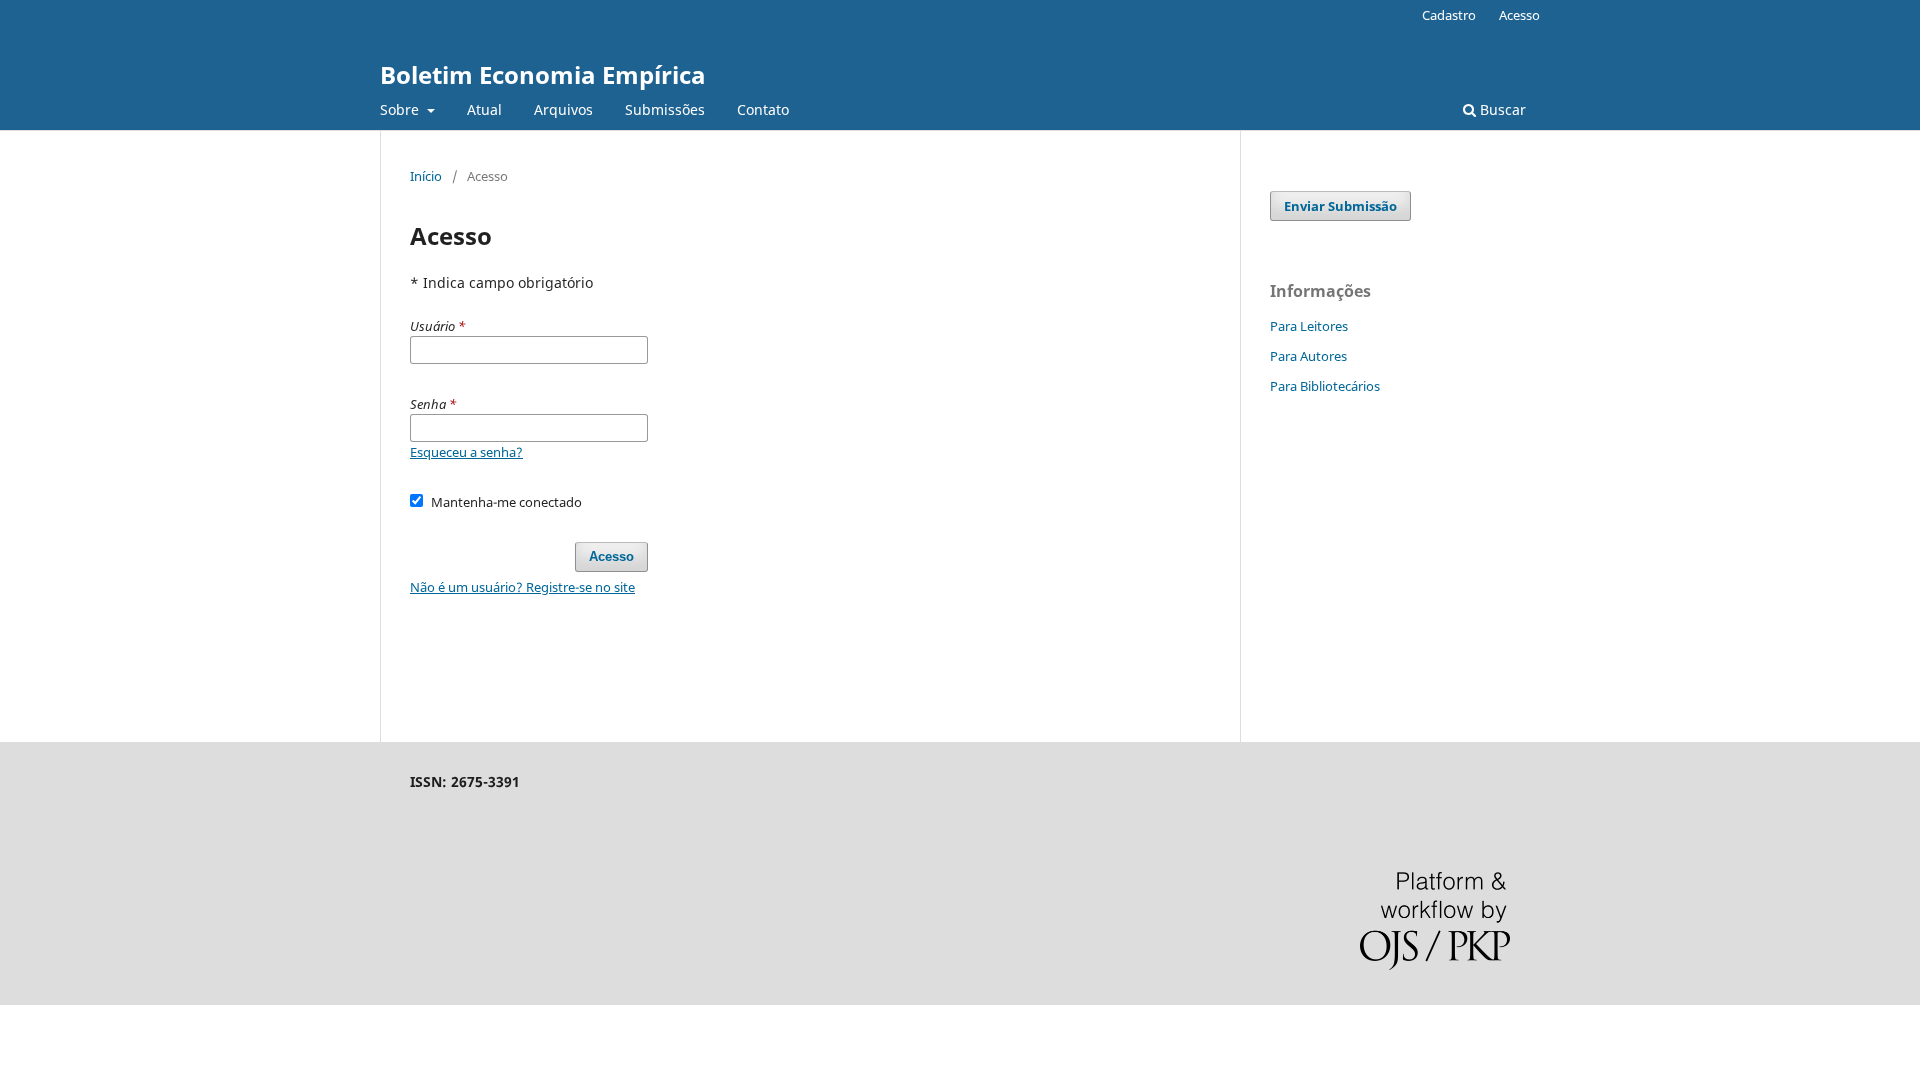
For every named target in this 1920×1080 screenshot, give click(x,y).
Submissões (665, 109)
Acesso (1519, 15)
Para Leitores (1309, 326)
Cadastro (1449, 15)
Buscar (1501, 109)
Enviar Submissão (1340, 206)
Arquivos (563, 109)
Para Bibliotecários (1325, 386)
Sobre (401, 109)
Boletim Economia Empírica (543, 74)
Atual (484, 109)
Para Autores (1308, 356)
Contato (763, 109)
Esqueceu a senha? (466, 452)
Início (426, 176)
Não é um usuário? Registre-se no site (522, 587)
